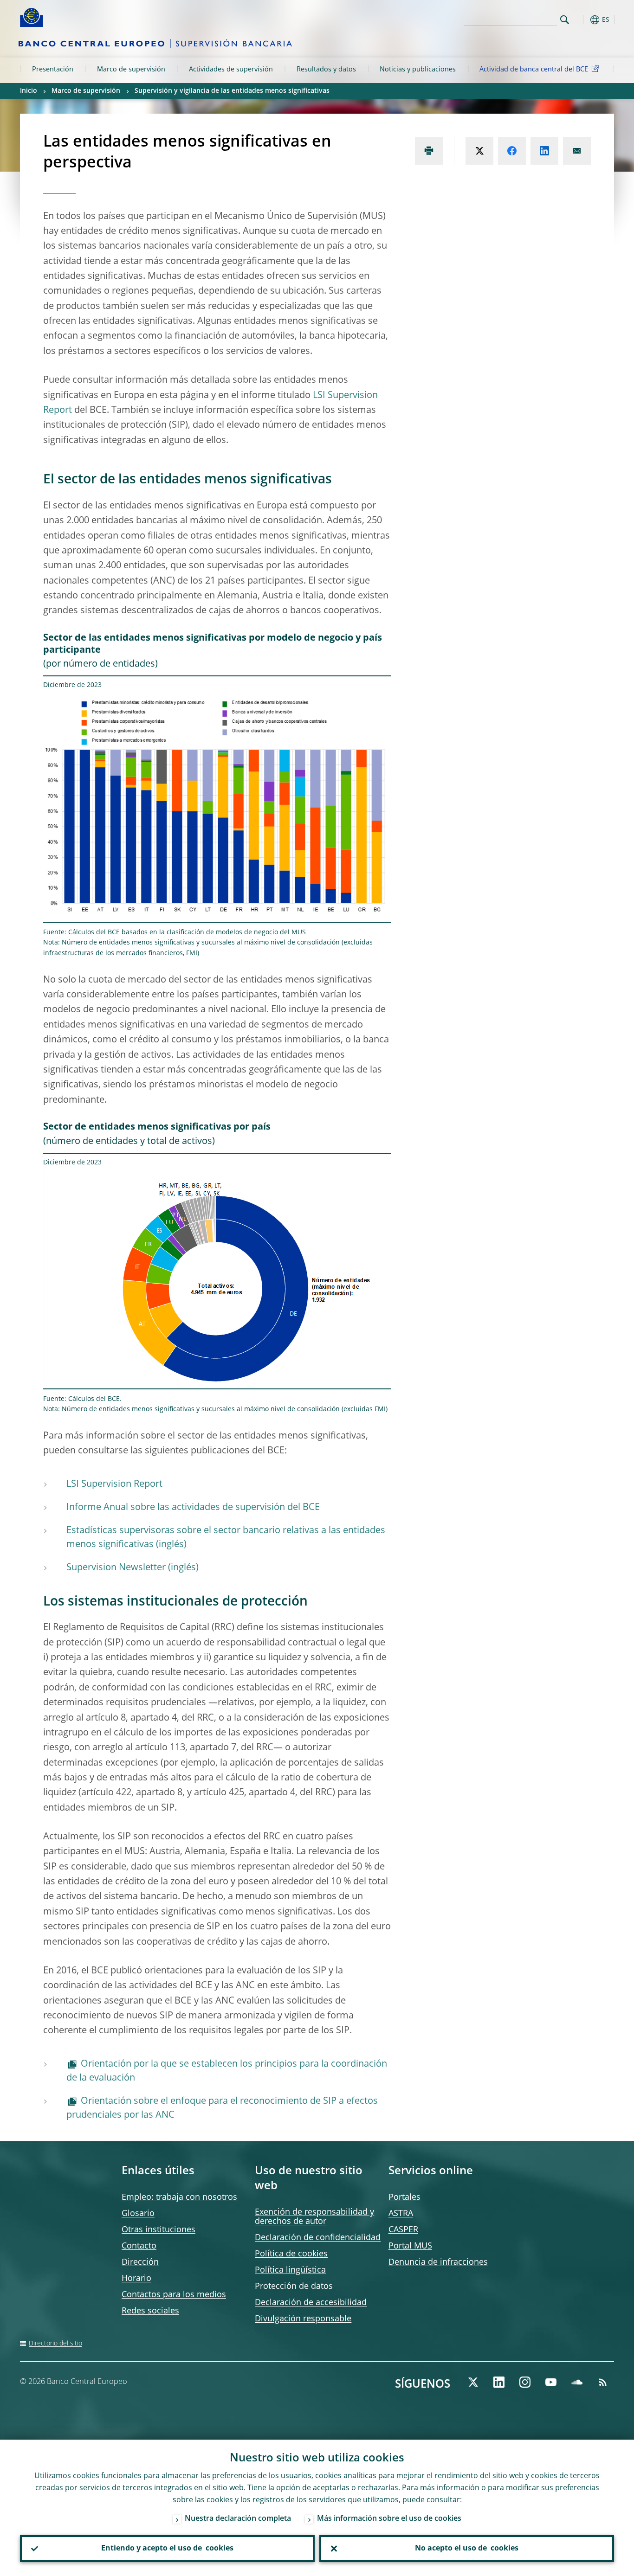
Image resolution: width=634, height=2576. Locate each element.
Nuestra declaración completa (238, 2519)
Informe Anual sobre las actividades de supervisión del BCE (193, 1508)
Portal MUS (410, 2246)
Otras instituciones (158, 2230)
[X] (473, 2382)
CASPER (403, 2230)
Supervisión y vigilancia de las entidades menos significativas (232, 91)
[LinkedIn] (499, 2382)
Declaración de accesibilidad (311, 2303)
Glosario (138, 2214)
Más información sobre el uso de (389, 2519)
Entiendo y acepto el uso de (167, 2549)
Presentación (53, 70)
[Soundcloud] (577, 2382)
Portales (404, 2197)
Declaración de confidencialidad (318, 2238)
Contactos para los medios (174, 2295)
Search (565, 20)
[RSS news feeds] (603, 2382)
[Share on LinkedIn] (544, 151)
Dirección (140, 2262)
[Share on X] (479, 151)
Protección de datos (294, 2287)
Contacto (139, 2246)
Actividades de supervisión (231, 70)
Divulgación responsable (303, 2319)
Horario (136, 2279)
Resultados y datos (326, 70)
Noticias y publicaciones (418, 70)
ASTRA (401, 2214)
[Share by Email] (577, 151)
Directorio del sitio (55, 2344)
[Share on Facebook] (512, 151)
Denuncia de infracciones (438, 2262)
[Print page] (429, 151)
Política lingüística (290, 2270)
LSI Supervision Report (114, 1484)
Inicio (29, 91)
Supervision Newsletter (116, 1568)
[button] (582, 20)
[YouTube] (551, 2382)
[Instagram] (525, 2382)
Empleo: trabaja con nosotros (179, 2197)
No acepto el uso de (467, 2549)
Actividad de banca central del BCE (534, 70)
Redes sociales (150, 2311)
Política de (291, 2254)
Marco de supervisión (131, 70)
